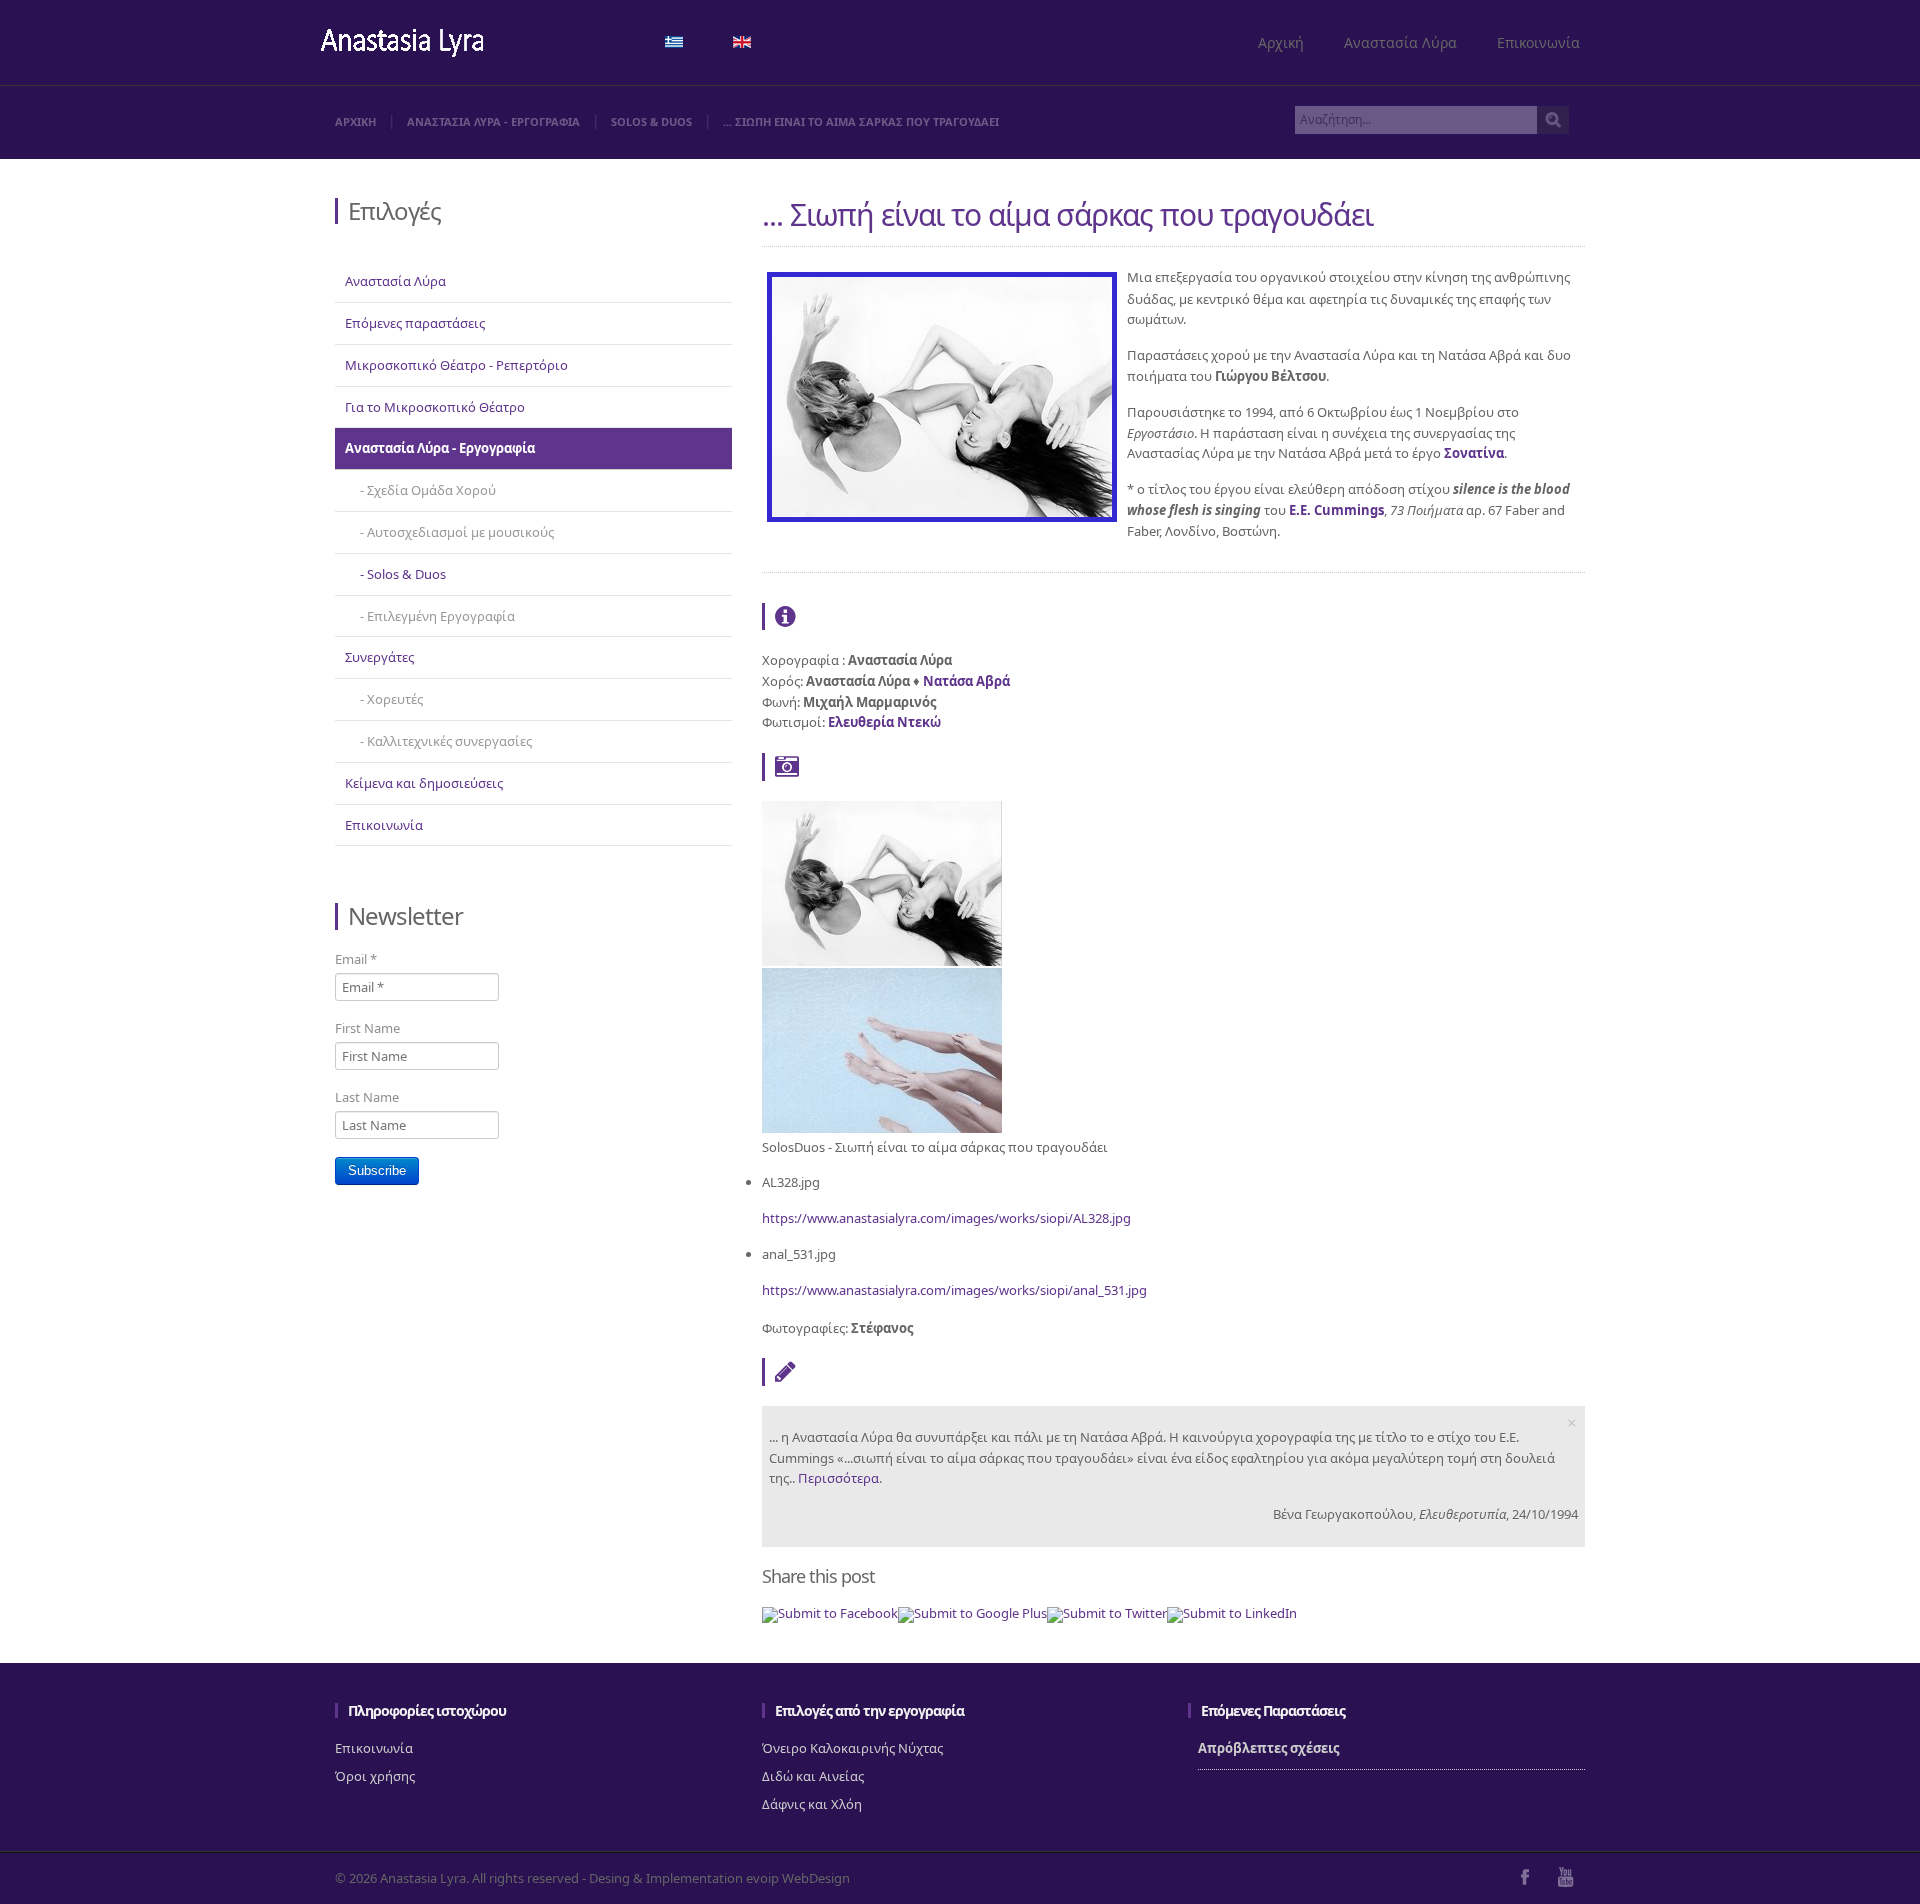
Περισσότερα (838, 1478)
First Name (367, 1028)
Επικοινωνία (1538, 42)
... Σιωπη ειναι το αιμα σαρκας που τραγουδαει (861, 121)
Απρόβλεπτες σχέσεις (1268, 1748)
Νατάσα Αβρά (966, 681)
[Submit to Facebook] (830, 1613)
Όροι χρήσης (375, 1776)
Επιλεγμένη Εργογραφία (441, 616)
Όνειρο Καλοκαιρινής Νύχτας (852, 1748)
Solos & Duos (651, 121)
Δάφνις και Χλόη (812, 1804)
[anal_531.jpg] (882, 1128)
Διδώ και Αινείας (813, 1776)
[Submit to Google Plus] (972, 1613)
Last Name (367, 1097)
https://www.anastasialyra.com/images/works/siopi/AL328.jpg (946, 1218)
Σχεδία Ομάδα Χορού (431, 490)
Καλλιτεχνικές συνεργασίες (449, 741)
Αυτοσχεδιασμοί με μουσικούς (460, 532)
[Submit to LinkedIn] (1232, 1613)
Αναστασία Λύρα (1400, 42)
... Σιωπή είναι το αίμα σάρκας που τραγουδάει (1067, 214)
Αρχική (1281, 42)
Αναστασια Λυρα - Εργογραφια (493, 121)
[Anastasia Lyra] (402, 44)
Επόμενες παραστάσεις (415, 323)
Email (356, 959)
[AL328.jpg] (882, 961)
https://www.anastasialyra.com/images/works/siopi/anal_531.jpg (954, 1290)
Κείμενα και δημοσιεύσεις (424, 783)
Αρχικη (355, 121)
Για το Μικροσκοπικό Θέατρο (435, 407)
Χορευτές (395, 699)
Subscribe (377, 1170)
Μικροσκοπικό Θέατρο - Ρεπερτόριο (456, 365)
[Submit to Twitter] (1107, 1613)
